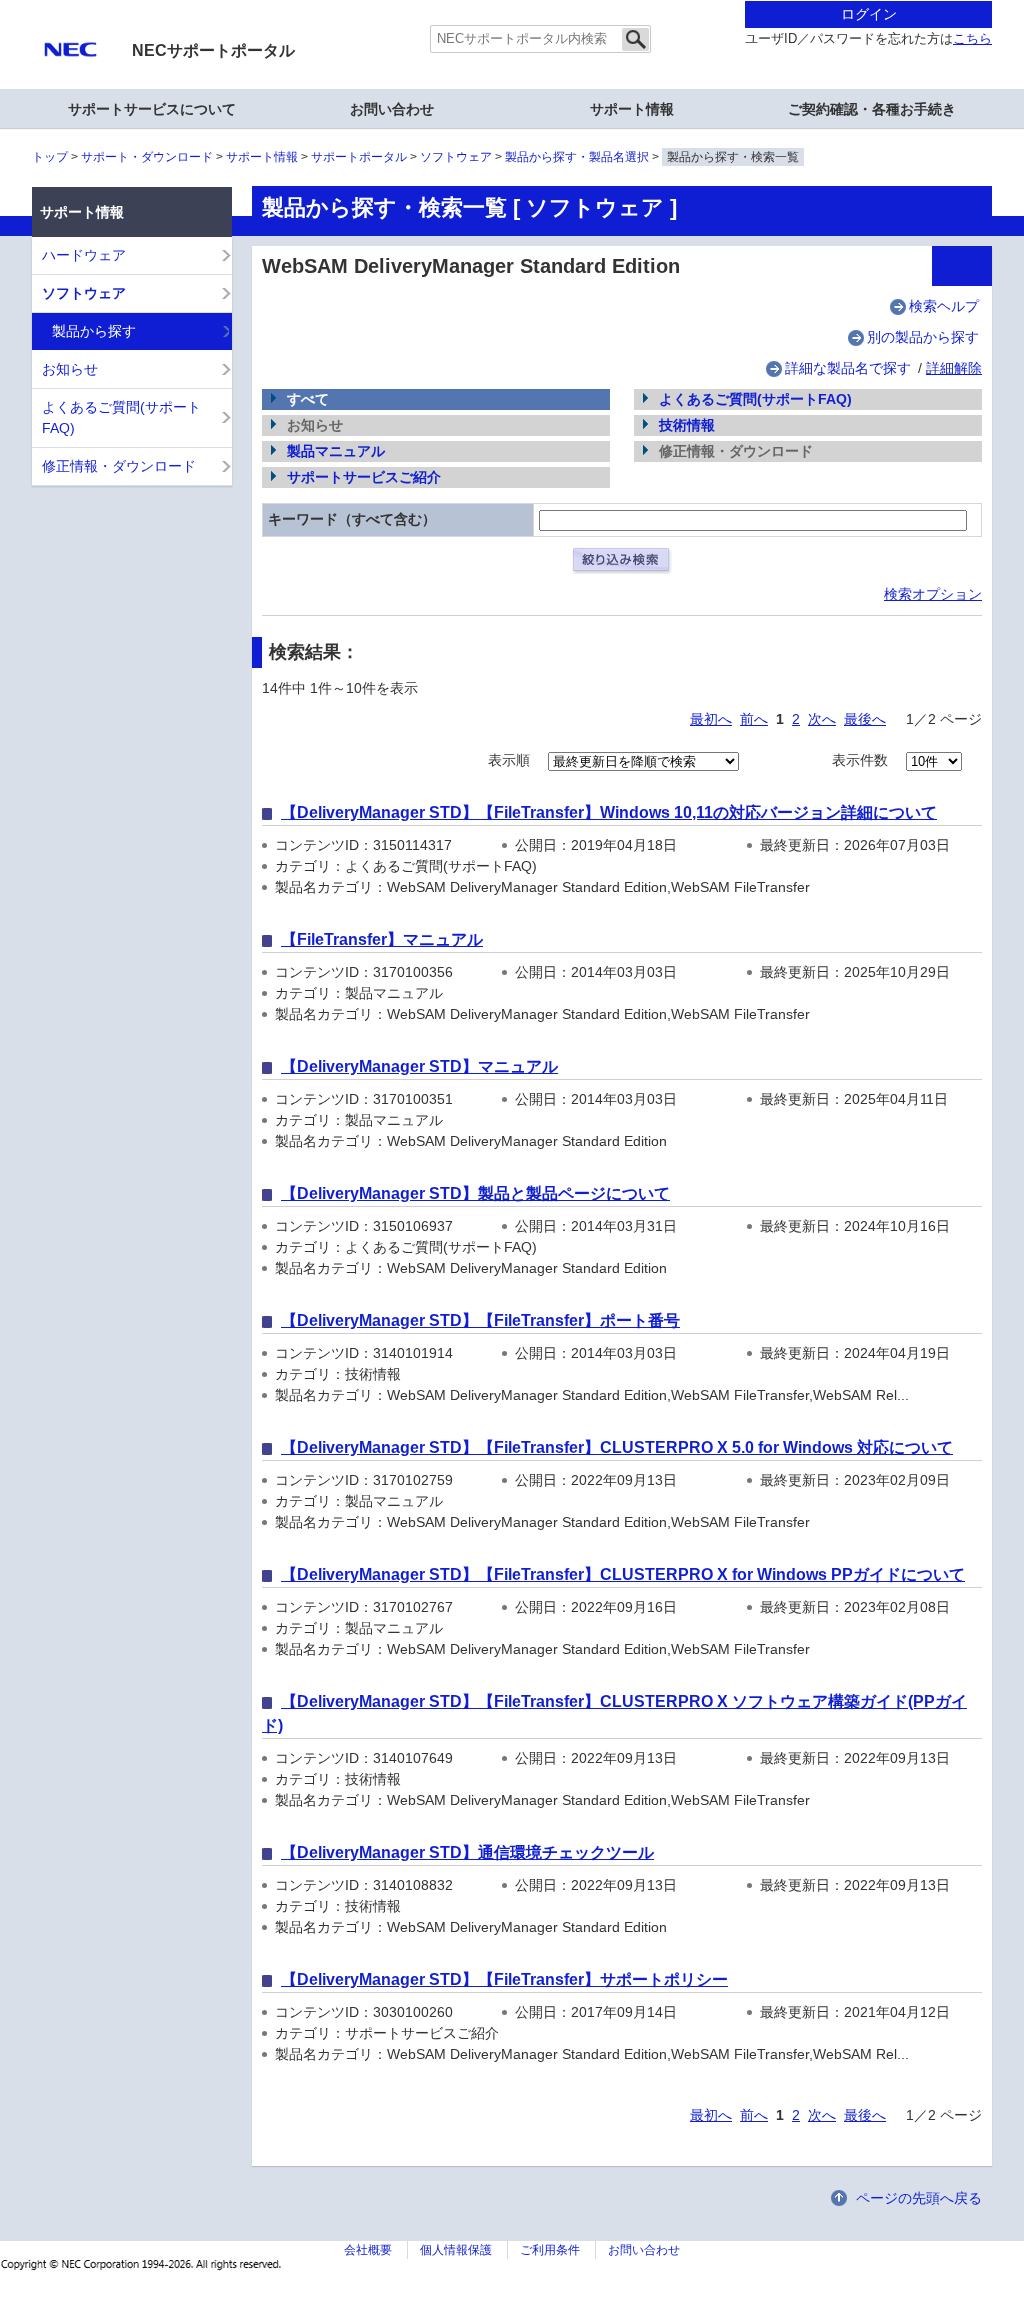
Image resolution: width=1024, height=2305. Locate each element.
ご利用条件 (550, 2250)
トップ (50, 157)
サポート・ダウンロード (147, 157)
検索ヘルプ (944, 306)
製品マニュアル (336, 451)
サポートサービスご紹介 (364, 477)
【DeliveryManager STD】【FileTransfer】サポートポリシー (504, 1979)
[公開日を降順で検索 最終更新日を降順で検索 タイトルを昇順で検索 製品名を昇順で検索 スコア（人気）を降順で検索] (643, 760)
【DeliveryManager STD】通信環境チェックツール (467, 1852)
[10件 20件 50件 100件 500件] (934, 760)
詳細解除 (954, 368)
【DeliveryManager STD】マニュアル (419, 1066)
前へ (754, 719)
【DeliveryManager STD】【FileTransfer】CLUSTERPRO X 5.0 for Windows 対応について (617, 1447)
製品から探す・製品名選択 (577, 157)
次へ (822, 719)
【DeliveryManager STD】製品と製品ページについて (475, 1193)
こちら (972, 39)
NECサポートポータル (213, 50)
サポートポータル (359, 157)
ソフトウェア (456, 157)
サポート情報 (262, 157)
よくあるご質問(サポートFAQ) (755, 399)
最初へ (711, 719)
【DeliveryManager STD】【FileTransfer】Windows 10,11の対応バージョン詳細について (609, 812)
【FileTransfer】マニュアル (382, 939)
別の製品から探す (923, 337)
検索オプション (933, 594)
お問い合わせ (392, 109)
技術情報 (687, 425)
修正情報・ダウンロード (119, 466)
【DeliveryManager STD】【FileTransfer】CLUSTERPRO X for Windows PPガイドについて (623, 1574)
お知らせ (70, 369)
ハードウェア (84, 255)
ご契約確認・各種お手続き (872, 109)
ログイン (869, 14)
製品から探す (94, 331)
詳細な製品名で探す (848, 368)
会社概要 (368, 2250)
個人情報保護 (456, 2250)
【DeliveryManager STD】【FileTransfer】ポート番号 (480, 1320)
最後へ (865, 719)
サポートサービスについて (152, 109)
